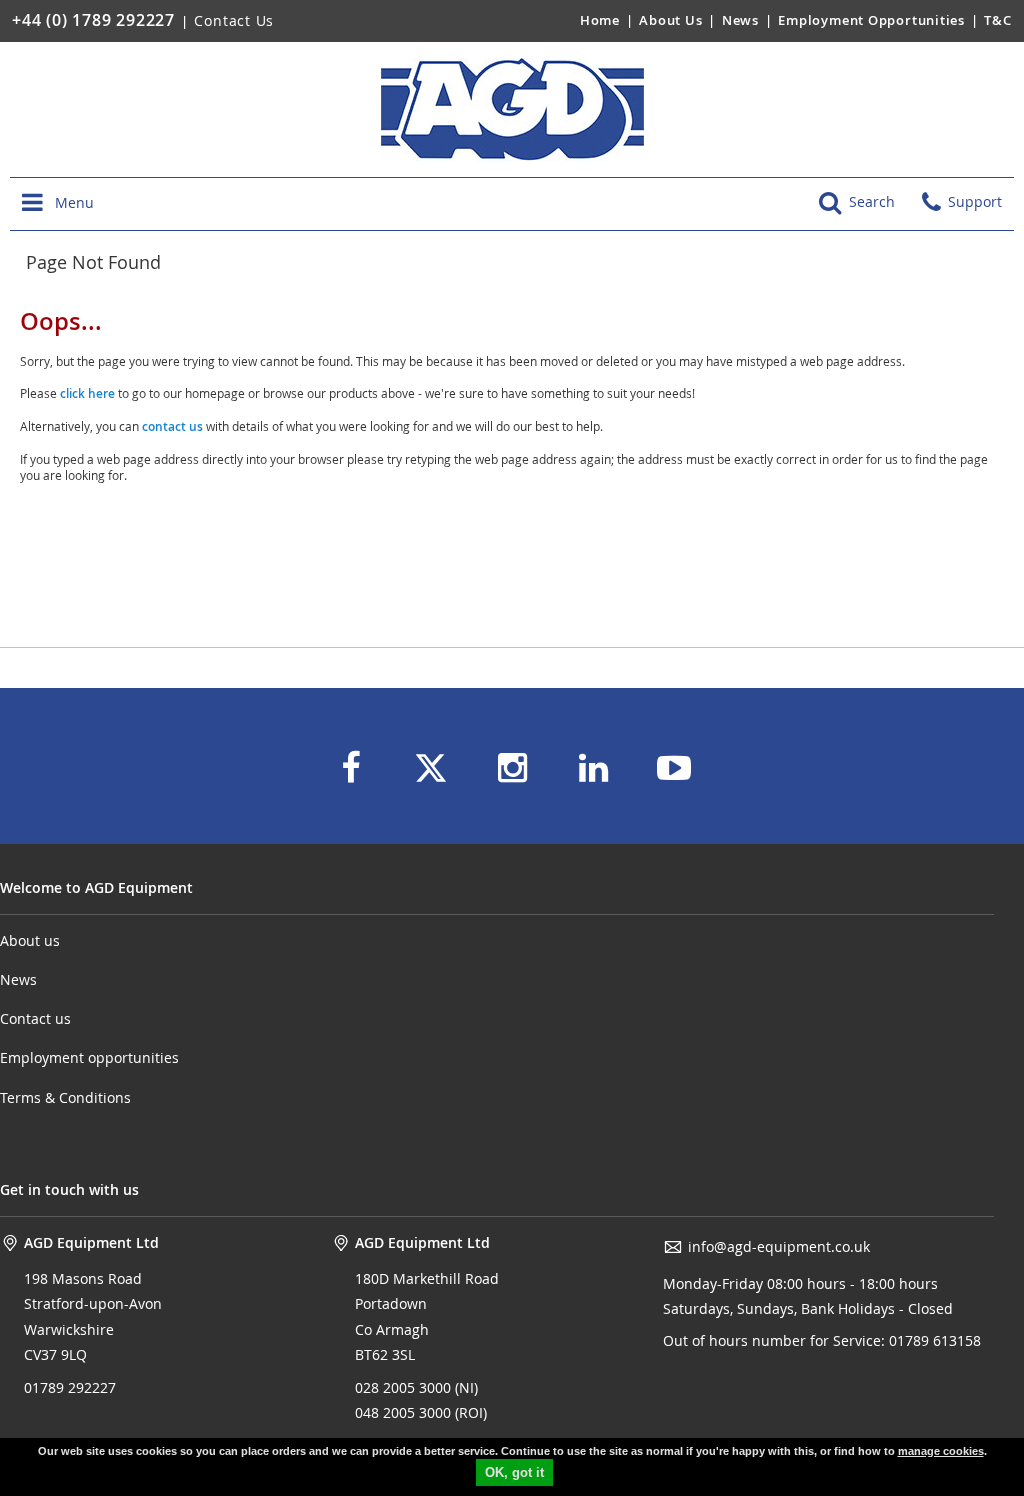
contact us (172, 426)
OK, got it (514, 1472)
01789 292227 (70, 1387)
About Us (672, 20)
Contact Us (234, 20)
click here (87, 393)
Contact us (35, 1018)
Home (600, 20)
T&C (997, 20)
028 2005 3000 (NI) (416, 1387)
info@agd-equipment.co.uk (779, 1246)
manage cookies (941, 1451)
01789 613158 (933, 1340)
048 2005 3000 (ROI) (421, 1412)
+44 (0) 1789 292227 (93, 20)
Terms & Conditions (65, 1097)
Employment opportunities (89, 1057)
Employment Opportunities (871, 20)
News (740, 20)
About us (30, 940)
